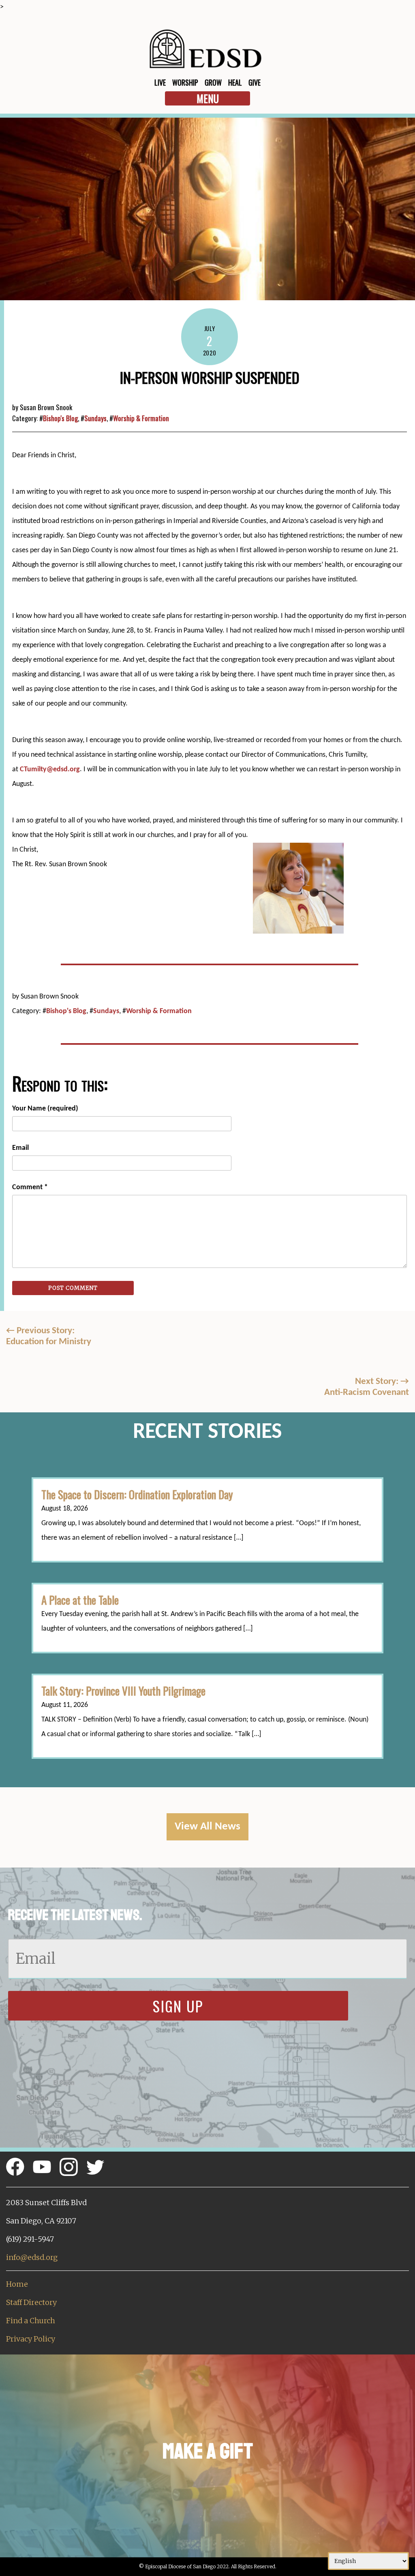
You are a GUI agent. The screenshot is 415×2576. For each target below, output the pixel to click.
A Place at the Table (80, 1600)
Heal (235, 82)
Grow (213, 82)
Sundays (95, 418)
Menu (208, 98)
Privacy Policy (31, 2339)
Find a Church (31, 2321)
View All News (207, 1827)
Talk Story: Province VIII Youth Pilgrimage (123, 1691)
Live (160, 82)
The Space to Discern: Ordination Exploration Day (137, 1494)
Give (255, 82)
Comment (30, 1187)
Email (20, 1148)
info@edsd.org (32, 2257)
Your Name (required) (45, 1109)
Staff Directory (31, 2302)
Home (17, 2284)
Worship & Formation (141, 418)
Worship (185, 82)
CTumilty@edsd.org (50, 769)
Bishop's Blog (60, 418)
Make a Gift (208, 2451)
